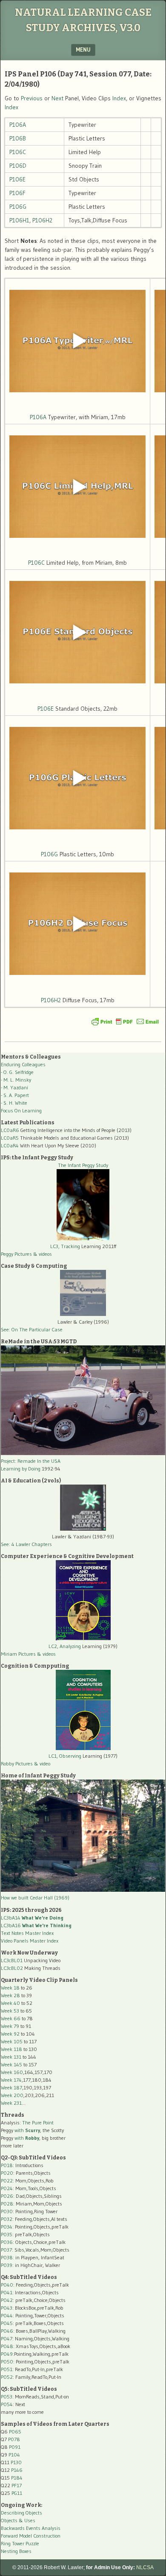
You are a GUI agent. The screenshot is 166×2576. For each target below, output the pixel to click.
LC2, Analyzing (65, 1646)
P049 (7, 2354)
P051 (7, 2369)
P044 (7, 2315)
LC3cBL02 (12, 1968)
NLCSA (145, 2567)
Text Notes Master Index (27, 1933)
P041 (7, 2292)
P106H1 (19, 220)
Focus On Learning (21, 1110)
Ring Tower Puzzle (20, 2543)
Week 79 (10, 2026)
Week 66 (11, 2018)
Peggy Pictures (16, 1254)
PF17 (17, 2485)
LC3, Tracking (65, 1246)
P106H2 (42, 220)
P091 (15, 2447)
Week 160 (12, 2072)
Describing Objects (21, 2513)
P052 (7, 2377)
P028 (7, 2204)
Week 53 (10, 2011)
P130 (16, 2462)
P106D (18, 166)
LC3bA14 (32, 1918)
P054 (7, 2404)
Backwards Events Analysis (31, 2528)
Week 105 (12, 2041)
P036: (7, 2242)
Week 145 (11, 2064)
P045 (7, 2323)
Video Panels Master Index (30, 1941)
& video (42, 1764)
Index (119, 98)
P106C (18, 152)
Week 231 (11, 2103)
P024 (7, 2188)
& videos (43, 1254)
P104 (14, 2455)
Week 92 (10, 2034)
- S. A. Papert (15, 1095)
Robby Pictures (17, 1764)
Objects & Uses (18, 2520)
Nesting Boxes (16, 2551)
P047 (7, 2338)
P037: (7, 2250)
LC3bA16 (36, 1925)
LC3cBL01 (12, 1960)
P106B (18, 138)
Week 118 (11, 2049)
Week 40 (10, 2003)
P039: (7, 2265)
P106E (17, 179)
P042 (7, 2300)
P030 (7, 2211)
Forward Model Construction (31, 2536)
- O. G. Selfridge (17, 1072)
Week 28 (10, 1995)
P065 (15, 2432)
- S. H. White (14, 1103)
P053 (7, 2397)
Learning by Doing (21, 1469)
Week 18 (10, 1988)
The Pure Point (38, 2122)
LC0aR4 (10, 1145)
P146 (17, 2470)
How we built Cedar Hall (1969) (35, 1898)
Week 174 (11, 2080)
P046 (7, 2331)
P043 (7, 2308)
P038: (7, 2257)
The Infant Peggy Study (83, 1165)
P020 (7, 2173)
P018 (7, 2165)
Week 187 (11, 2087)
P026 (7, 2196)
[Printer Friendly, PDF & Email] (125, 1021)
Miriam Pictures (18, 1654)
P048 (7, 2346)
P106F (17, 193)
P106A (18, 125)
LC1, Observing (65, 1756)
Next (57, 98)
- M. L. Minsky (16, 1080)
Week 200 (12, 2095)
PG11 (17, 2493)
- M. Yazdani (14, 1087)
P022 (7, 2181)
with (27, 2130)
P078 (14, 2439)
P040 (7, 2285)
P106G (18, 207)
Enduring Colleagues (23, 1064)
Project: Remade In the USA (31, 1461)
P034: (7, 2227)
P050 (7, 2362)
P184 (17, 2478)
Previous (32, 98)
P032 (7, 2219)
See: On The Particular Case (32, 1329)
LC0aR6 (10, 1130)
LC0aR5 (10, 1138)
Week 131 (11, 2057)
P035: (8, 2234)
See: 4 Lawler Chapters (26, 1544)
